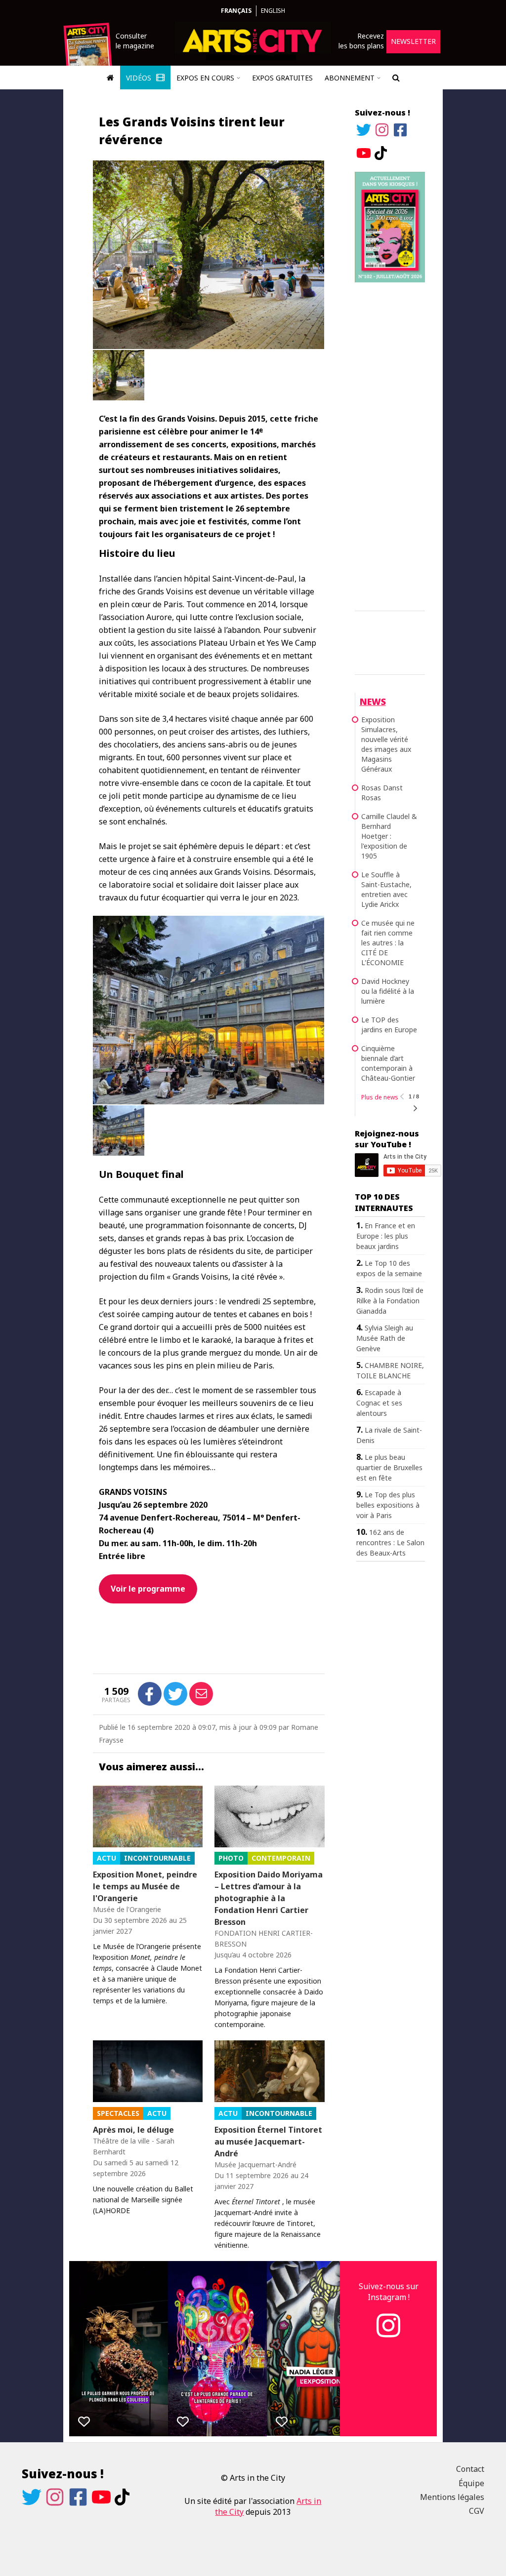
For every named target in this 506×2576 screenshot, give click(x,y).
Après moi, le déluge (133, 2130)
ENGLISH (273, 11)
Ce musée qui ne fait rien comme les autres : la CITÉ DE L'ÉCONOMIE (388, 943)
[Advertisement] (390, 445)
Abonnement (350, 78)
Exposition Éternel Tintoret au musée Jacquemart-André (268, 2142)
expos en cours (205, 78)
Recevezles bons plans (361, 41)
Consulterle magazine (135, 41)
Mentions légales (452, 2497)
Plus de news (380, 1097)
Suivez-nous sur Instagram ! (389, 2292)
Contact (470, 2469)
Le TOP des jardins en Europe (389, 1025)
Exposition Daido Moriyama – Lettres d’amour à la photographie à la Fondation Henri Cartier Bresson (269, 1898)
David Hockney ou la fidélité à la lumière (388, 991)
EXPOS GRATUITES (282, 78)
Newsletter (413, 41)
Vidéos (140, 78)
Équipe (471, 2483)
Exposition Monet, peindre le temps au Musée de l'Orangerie (145, 1886)
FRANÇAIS (236, 11)
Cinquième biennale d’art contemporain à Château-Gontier (388, 1063)
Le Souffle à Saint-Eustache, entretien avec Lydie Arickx (386, 889)
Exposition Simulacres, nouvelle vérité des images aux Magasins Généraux (386, 744)
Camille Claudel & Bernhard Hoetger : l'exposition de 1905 (389, 836)
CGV (477, 2511)
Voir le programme (148, 1589)
